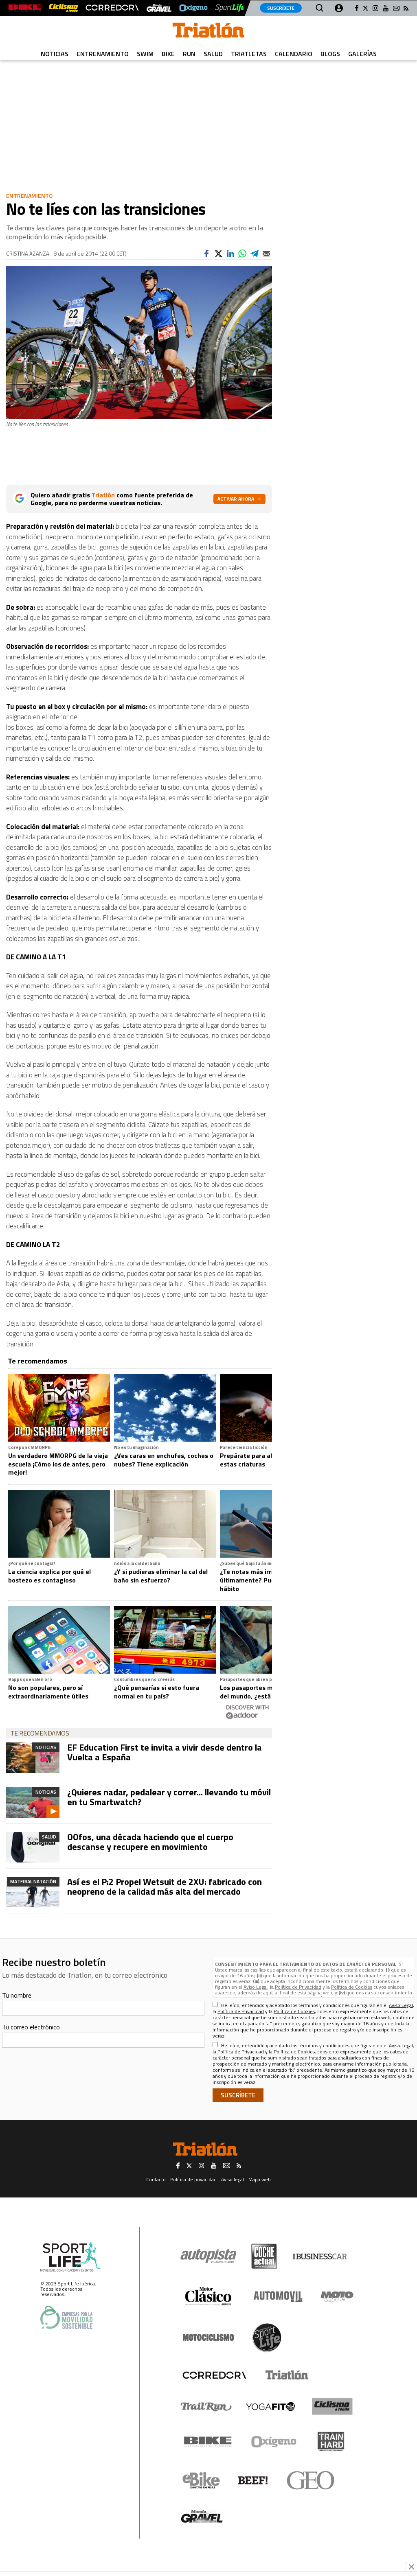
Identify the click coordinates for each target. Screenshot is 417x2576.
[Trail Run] (206, 2407)
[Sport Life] (267, 2337)
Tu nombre (17, 1995)
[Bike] (208, 2442)
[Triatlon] (208, 32)
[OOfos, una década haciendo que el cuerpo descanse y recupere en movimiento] (33, 1847)
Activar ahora (236, 499)
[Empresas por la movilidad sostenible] (66, 2317)
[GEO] (311, 2480)
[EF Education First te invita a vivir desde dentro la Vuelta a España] (33, 1758)
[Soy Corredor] (112, 8)
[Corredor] (214, 2375)
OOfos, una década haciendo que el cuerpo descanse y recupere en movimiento (150, 1842)
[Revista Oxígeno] (193, 8)
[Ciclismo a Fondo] (332, 2406)
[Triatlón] (285, 2375)
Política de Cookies (352, 1987)
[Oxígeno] (275, 2442)
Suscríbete (281, 8)
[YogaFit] (270, 2407)
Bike (168, 54)
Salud (213, 54)
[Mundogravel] (202, 2516)
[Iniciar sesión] (339, 8)
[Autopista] (208, 2256)
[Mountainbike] (25, 8)
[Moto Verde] (337, 2296)
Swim (145, 54)
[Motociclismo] (208, 2337)
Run (189, 54)
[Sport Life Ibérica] (71, 2257)
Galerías (362, 54)
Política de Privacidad (298, 1987)
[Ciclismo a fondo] (63, 8)
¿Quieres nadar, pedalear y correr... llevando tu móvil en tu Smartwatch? (169, 1797)
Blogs (330, 54)
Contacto (156, 2179)
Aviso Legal (256, 1987)
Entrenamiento (103, 54)
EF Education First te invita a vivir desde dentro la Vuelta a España (165, 1752)
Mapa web (260, 2179)
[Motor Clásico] (208, 2296)
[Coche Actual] (264, 2256)
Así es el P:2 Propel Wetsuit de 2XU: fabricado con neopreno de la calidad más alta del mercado (165, 1887)
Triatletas (249, 54)
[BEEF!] (253, 2481)
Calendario (294, 54)
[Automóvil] (278, 2296)
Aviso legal (233, 2179)
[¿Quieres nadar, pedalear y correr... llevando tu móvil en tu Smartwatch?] (33, 1802)
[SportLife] (230, 8)
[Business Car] (320, 2256)
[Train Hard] (331, 2441)
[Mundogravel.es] (159, 8)
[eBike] (201, 2480)
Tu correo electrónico (31, 2027)
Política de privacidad (193, 2179)
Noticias (55, 54)
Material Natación (33, 1881)
